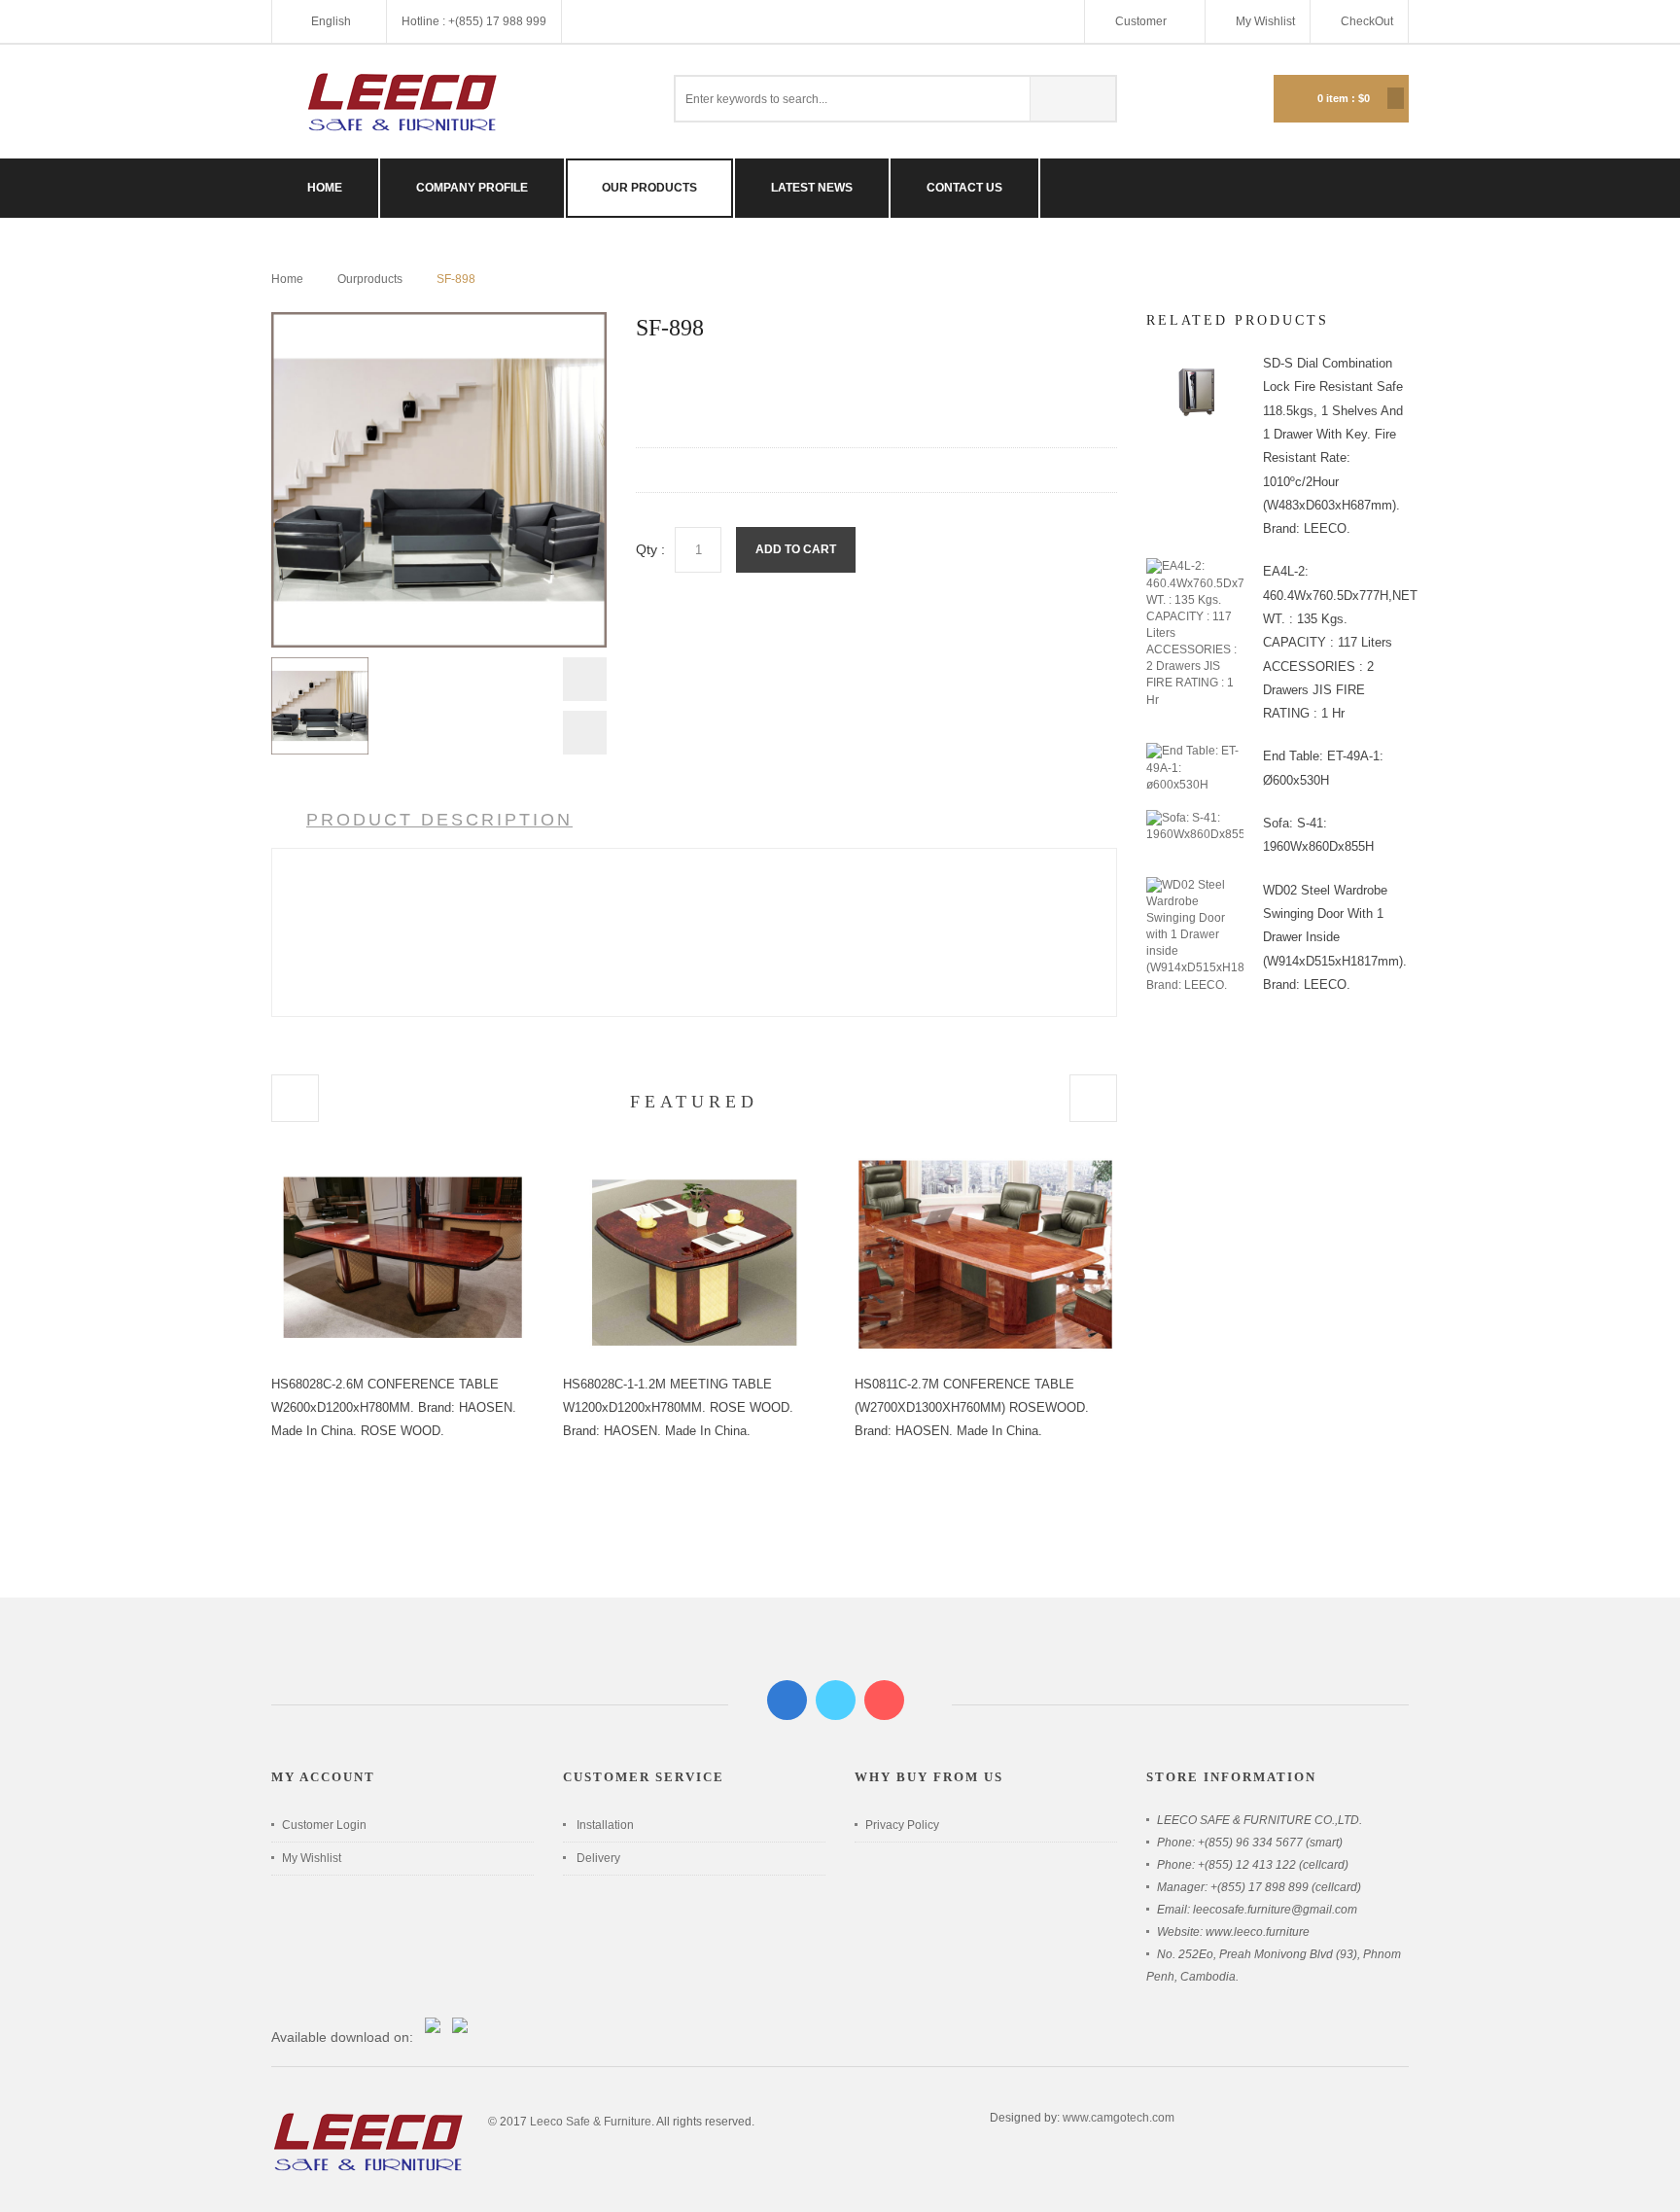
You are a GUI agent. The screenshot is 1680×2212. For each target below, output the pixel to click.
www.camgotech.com (1119, 2118)
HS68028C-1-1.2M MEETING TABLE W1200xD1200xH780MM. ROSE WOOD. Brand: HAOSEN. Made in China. (678, 1408)
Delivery (598, 1858)
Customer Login (324, 1825)
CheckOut (1367, 21)
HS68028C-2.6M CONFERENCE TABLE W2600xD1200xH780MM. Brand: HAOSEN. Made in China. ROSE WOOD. (394, 1408)
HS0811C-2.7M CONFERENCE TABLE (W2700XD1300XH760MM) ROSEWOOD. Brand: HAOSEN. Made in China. (972, 1408)
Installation (605, 1825)
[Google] (884, 1700)
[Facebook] (787, 1700)
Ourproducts (370, 279)
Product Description (439, 820)
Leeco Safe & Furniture (591, 2122)
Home (287, 279)
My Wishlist (1265, 21)
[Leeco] (402, 102)
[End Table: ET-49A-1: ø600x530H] (1195, 751)
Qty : (650, 549)
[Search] (1072, 99)
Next (585, 733)
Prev (585, 684)
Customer (1142, 21)
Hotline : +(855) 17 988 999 (474, 21)
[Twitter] (836, 1700)
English (331, 21)
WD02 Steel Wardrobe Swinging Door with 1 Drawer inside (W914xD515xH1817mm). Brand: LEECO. (1335, 937)
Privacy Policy (902, 1825)
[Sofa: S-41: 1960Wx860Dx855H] (1195, 818)
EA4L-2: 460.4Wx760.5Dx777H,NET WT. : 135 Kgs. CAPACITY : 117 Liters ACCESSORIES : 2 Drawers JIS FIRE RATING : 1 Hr (1340, 642)
